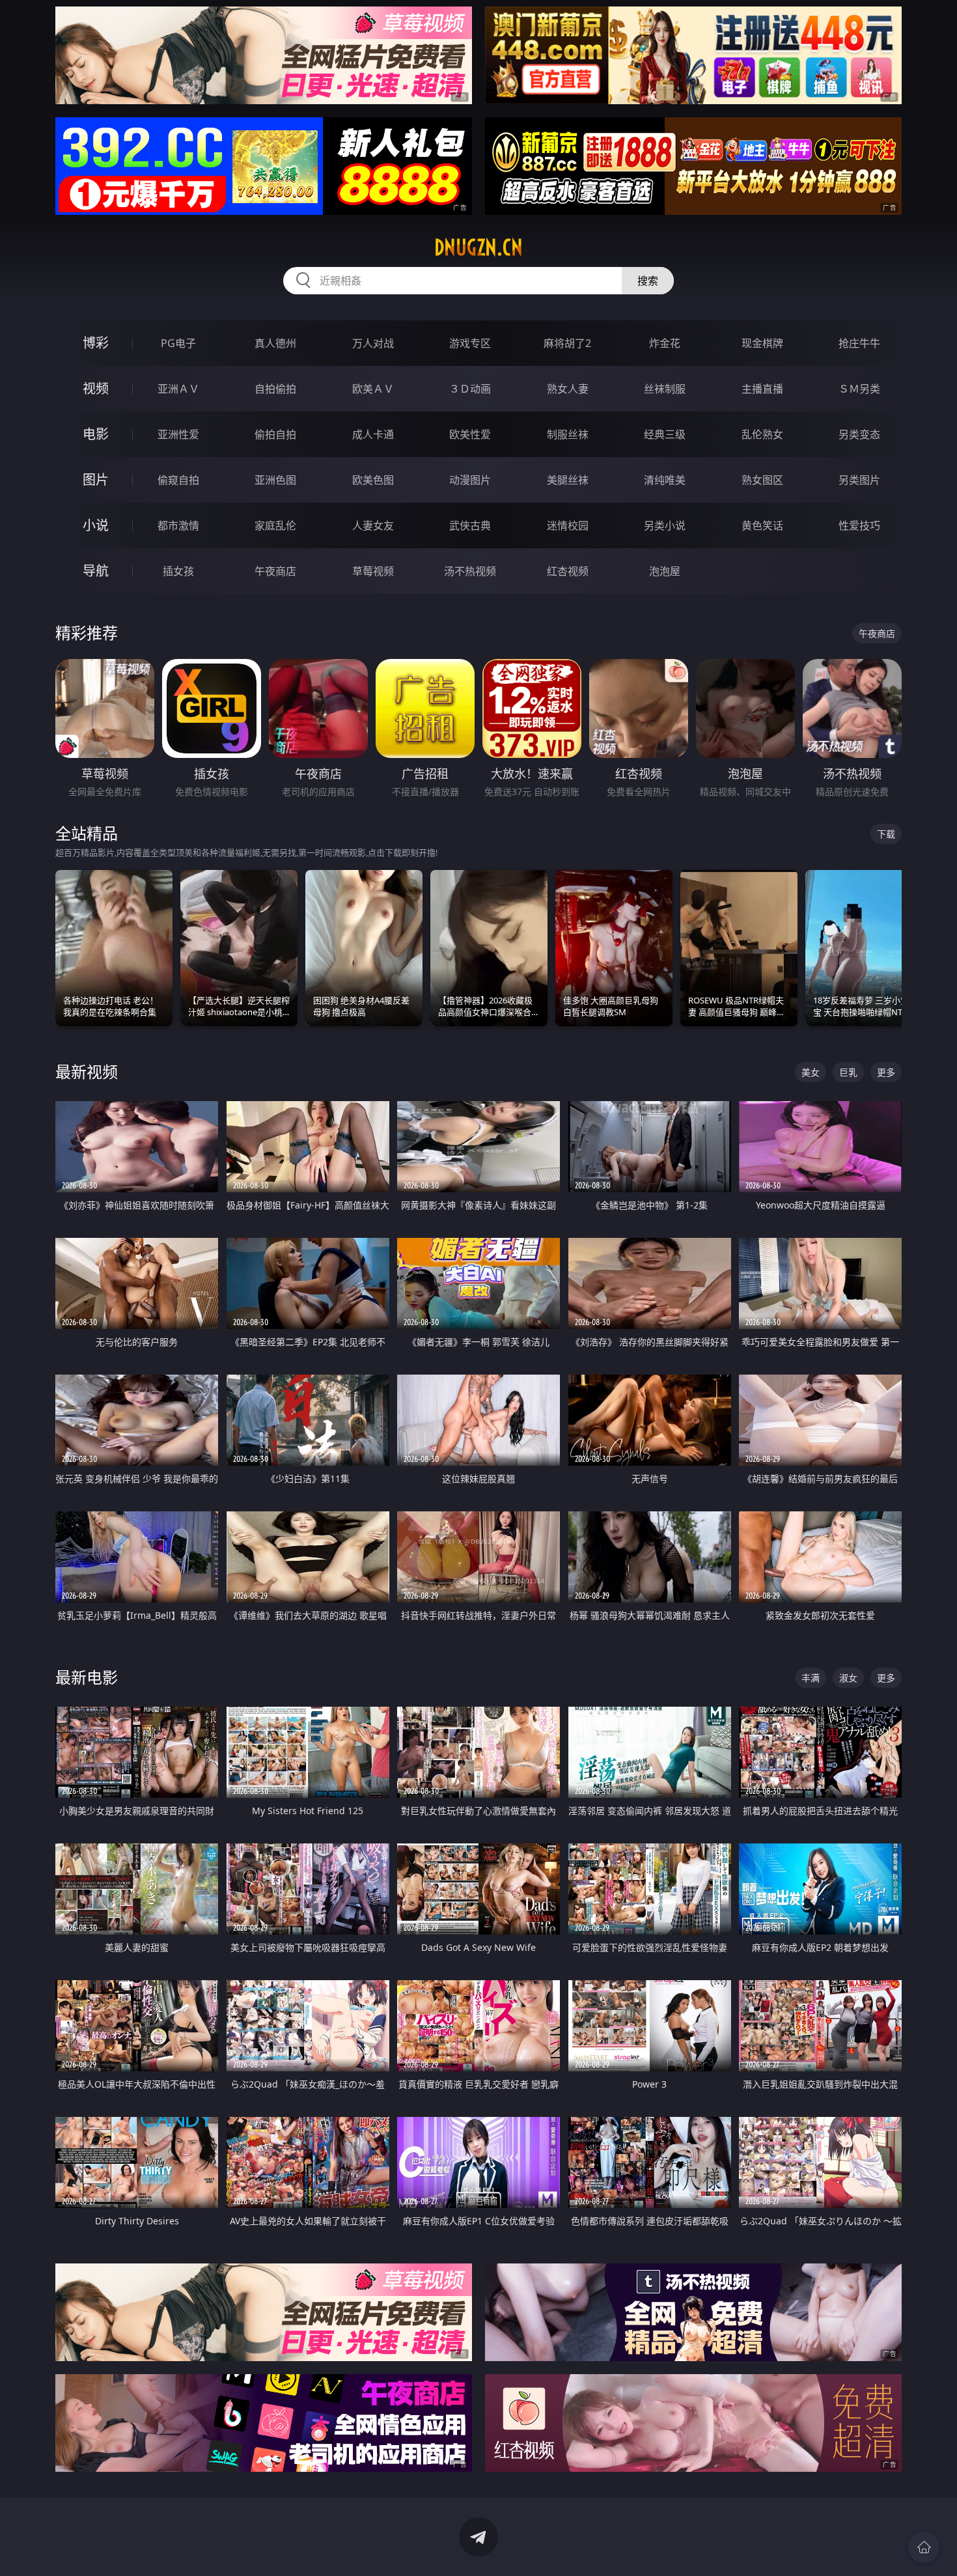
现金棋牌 (762, 343)
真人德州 (275, 343)
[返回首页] (924, 2547)
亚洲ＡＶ (178, 389)
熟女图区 (762, 480)
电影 (96, 434)
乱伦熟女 (762, 434)
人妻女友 (373, 525)
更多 (886, 1072)
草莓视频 (373, 571)
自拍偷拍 (275, 389)
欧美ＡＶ (373, 389)
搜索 (648, 281)
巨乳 (848, 1072)
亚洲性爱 (178, 434)
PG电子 (178, 343)
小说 (96, 525)
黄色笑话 (762, 525)
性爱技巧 (859, 525)
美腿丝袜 (568, 480)
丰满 (811, 1678)
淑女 (848, 1678)
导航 (96, 571)
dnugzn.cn (478, 247)
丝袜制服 (665, 389)
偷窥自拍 (178, 480)
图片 (96, 480)
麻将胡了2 (567, 343)
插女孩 (178, 571)
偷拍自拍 (275, 434)
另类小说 (665, 525)
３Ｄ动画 (470, 389)
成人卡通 (373, 434)
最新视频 (87, 1071)
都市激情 (178, 525)
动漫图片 (470, 480)
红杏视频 (568, 571)
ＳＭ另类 (859, 389)
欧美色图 (373, 480)
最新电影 (87, 1677)
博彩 (96, 343)
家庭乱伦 (275, 525)
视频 (96, 388)
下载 (886, 834)
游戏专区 (470, 343)
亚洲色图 (275, 480)
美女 (811, 1072)
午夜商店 (275, 571)
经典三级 (665, 434)
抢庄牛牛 (859, 343)
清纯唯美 (665, 480)
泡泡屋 (665, 571)
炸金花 (665, 343)
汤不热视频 (470, 571)
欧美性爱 (470, 434)
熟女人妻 (568, 389)
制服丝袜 (568, 434)
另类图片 (859, 480)
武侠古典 (470, 525)
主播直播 (762, 389)
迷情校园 (568, 525)
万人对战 (373, 343)
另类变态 (859, 434)
